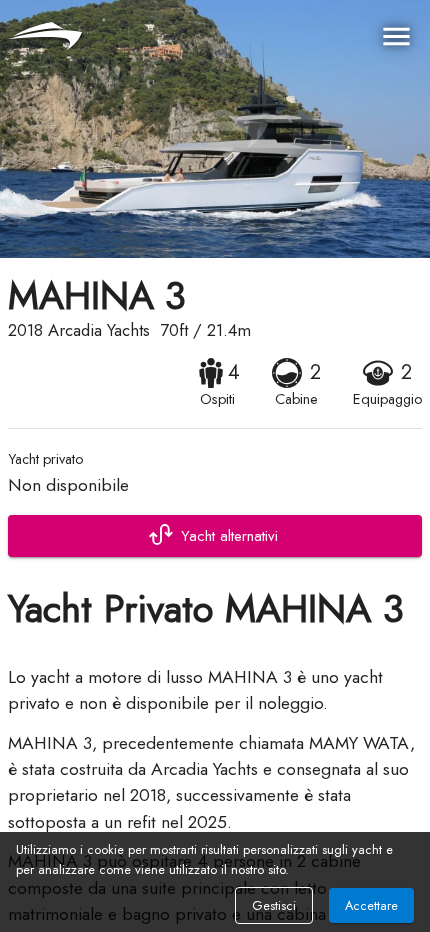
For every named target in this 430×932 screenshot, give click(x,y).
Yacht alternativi (229, 536)
